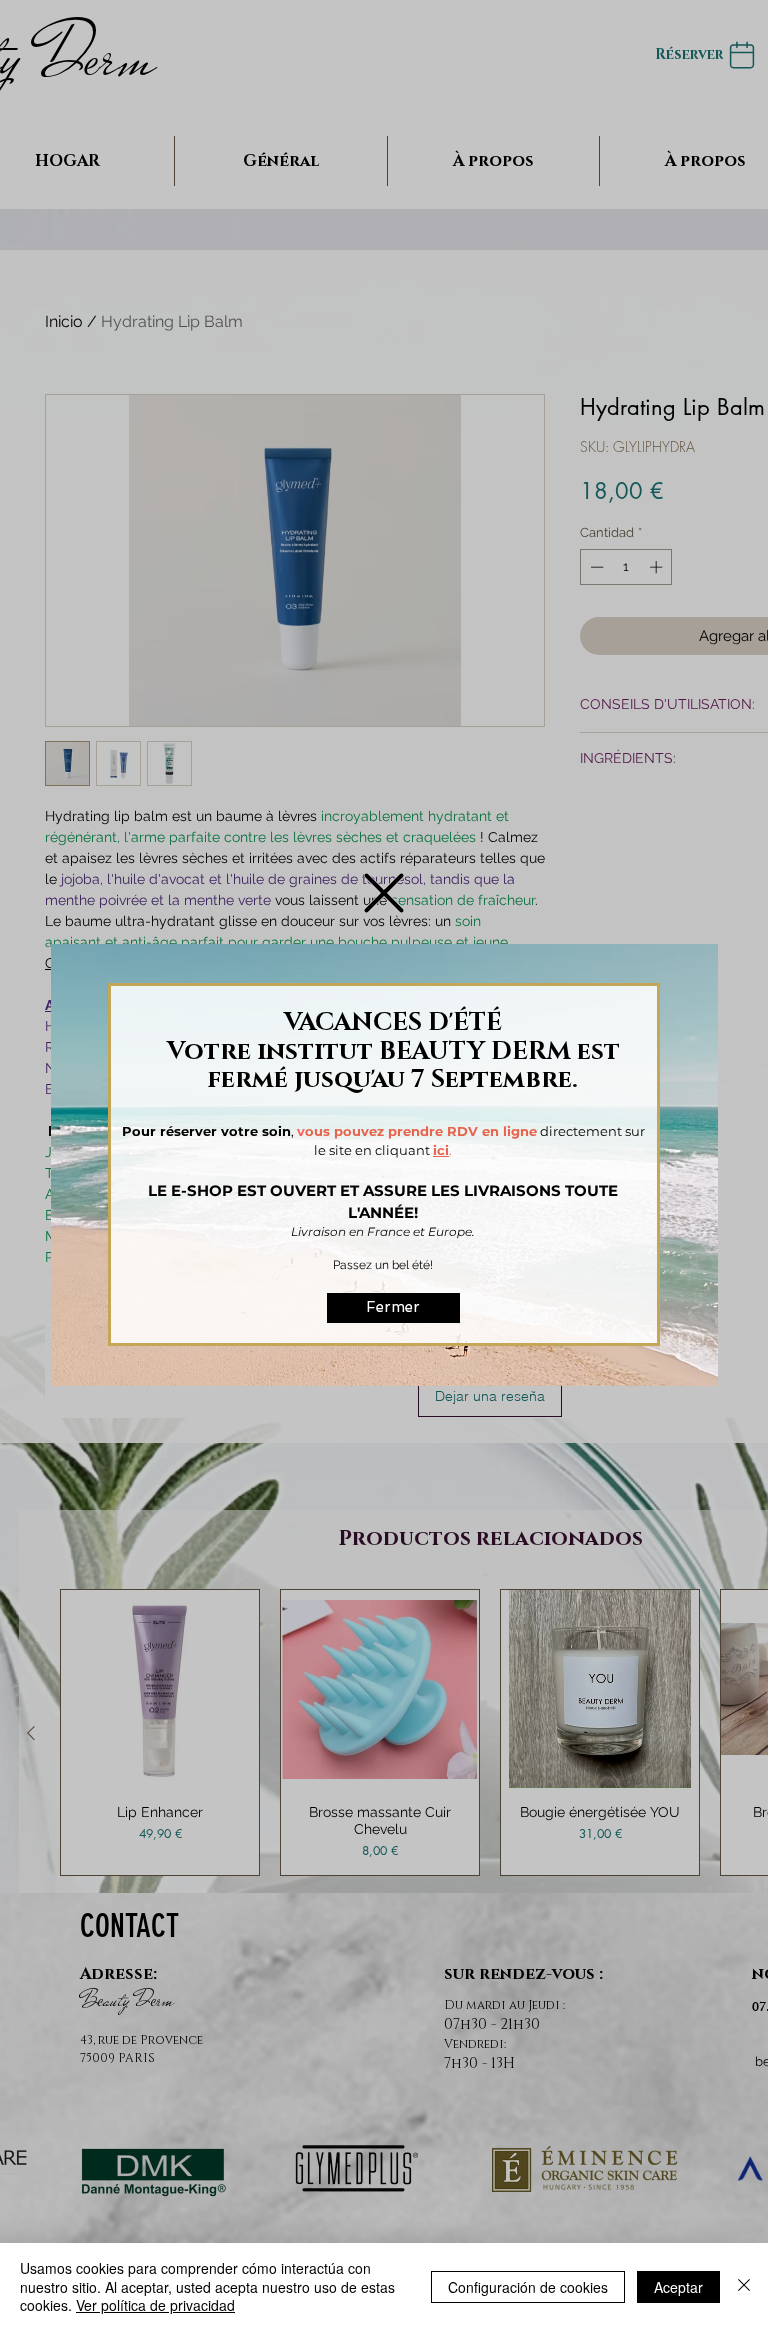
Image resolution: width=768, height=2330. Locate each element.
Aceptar (678, 2287)
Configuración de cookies (528, 2287)
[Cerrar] (744, 2286)
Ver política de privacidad (155, 2305)
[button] (384, 893)
